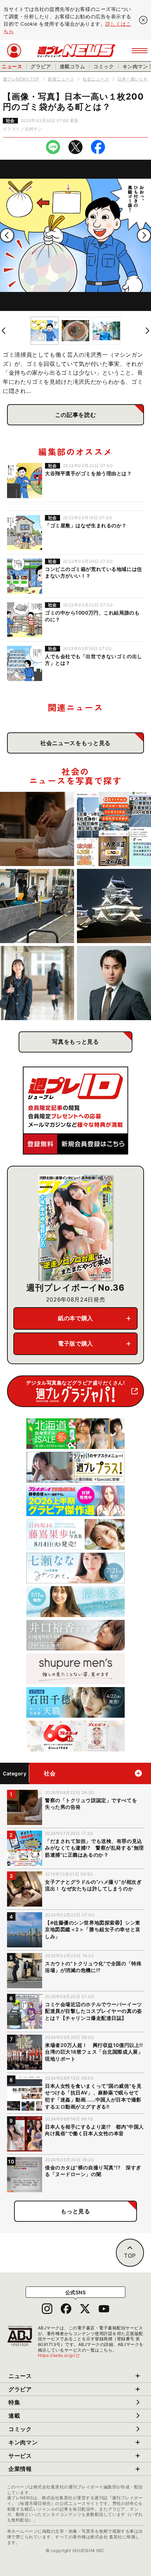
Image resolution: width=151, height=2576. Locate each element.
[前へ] (7, 235)
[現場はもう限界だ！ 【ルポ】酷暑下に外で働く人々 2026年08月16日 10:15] (37, 906)
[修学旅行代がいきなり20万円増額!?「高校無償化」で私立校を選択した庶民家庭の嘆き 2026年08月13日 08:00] (37, 983)
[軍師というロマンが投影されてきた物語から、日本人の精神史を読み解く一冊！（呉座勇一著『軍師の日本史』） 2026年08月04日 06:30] (114, 983)
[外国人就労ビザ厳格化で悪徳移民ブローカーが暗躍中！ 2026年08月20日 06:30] (114, 829)
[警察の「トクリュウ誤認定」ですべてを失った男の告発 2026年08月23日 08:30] (37, 829)
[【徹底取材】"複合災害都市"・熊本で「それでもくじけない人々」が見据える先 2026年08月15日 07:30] (114, 906)
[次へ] (144, 235)
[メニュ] (140, 51)
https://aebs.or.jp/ (59, 2355)
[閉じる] (143, 20)
